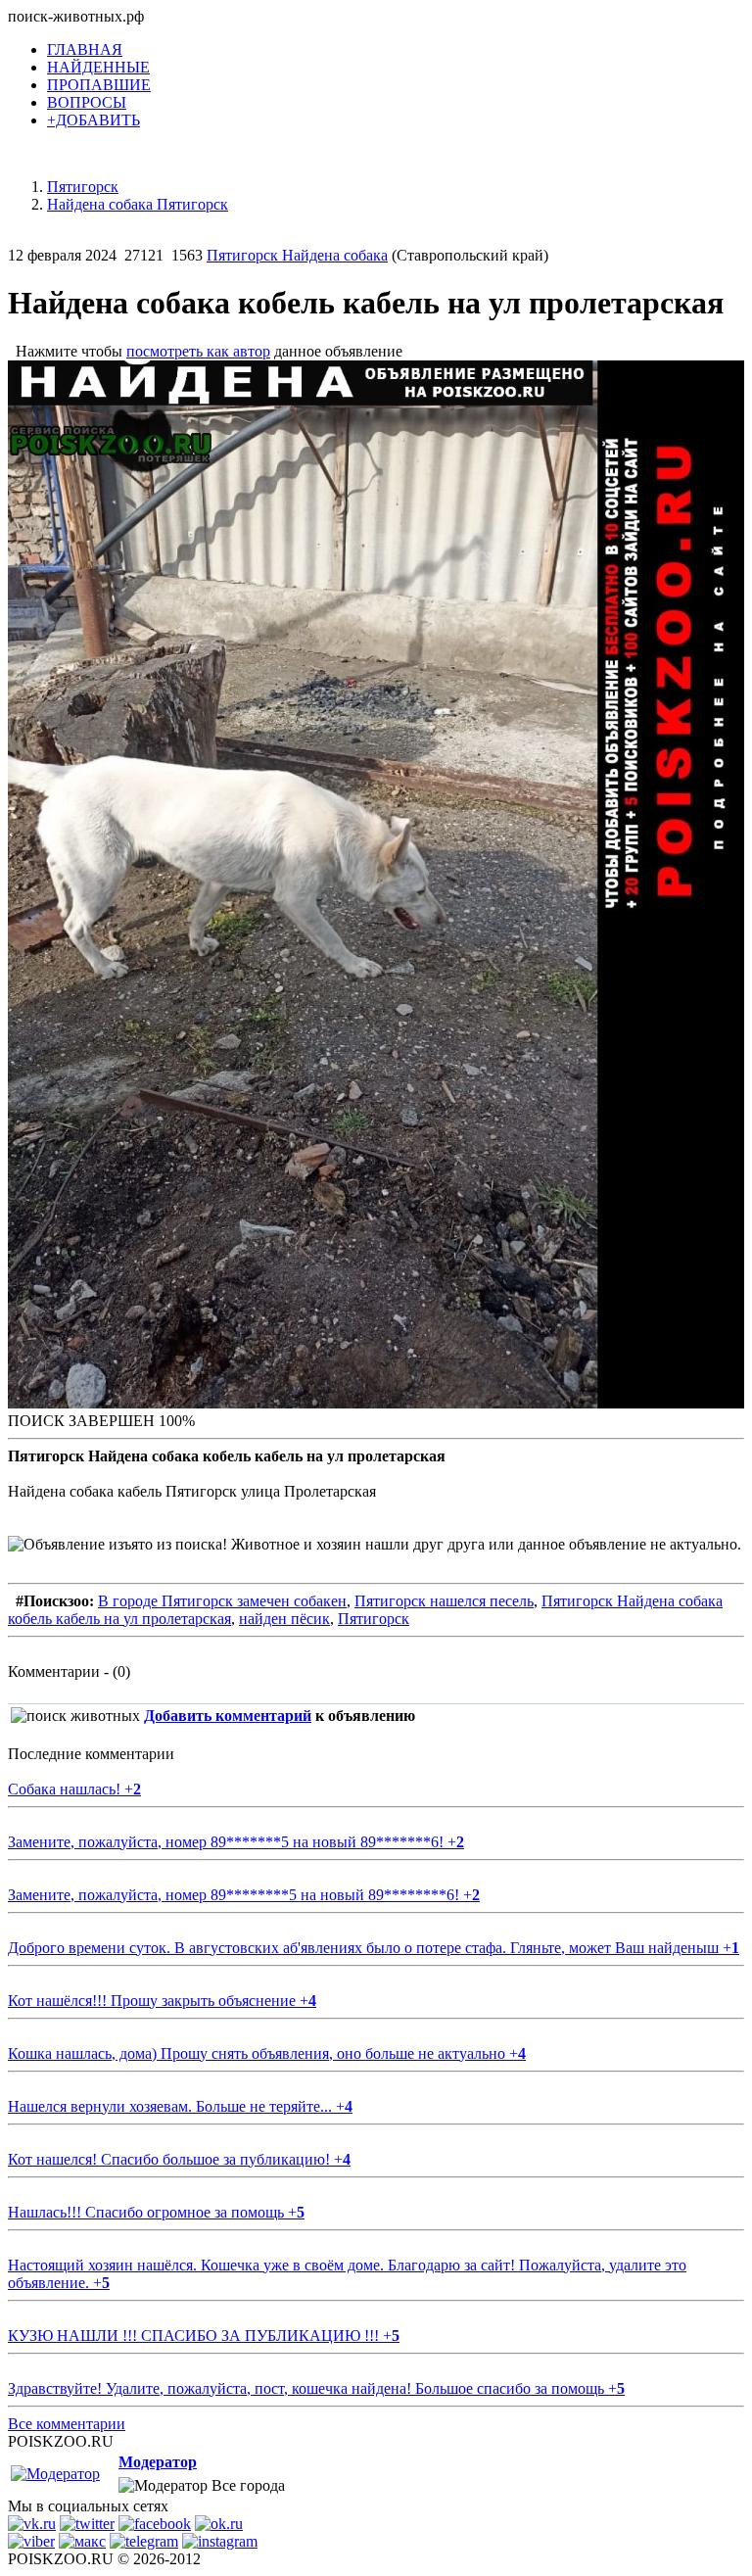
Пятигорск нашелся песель (444, 1601)
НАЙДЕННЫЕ (98, 67)
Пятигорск (374, 1619)
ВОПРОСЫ (87, 102)
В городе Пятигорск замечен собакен (222, 1601)
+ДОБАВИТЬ (94, 120)
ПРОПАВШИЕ (99, 85)
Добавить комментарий (228, 1716)
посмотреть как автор (198, 351)
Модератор (158, 2462)
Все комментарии (67, 2424)
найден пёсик (284, 1619)
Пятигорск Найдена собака (297, 255)
